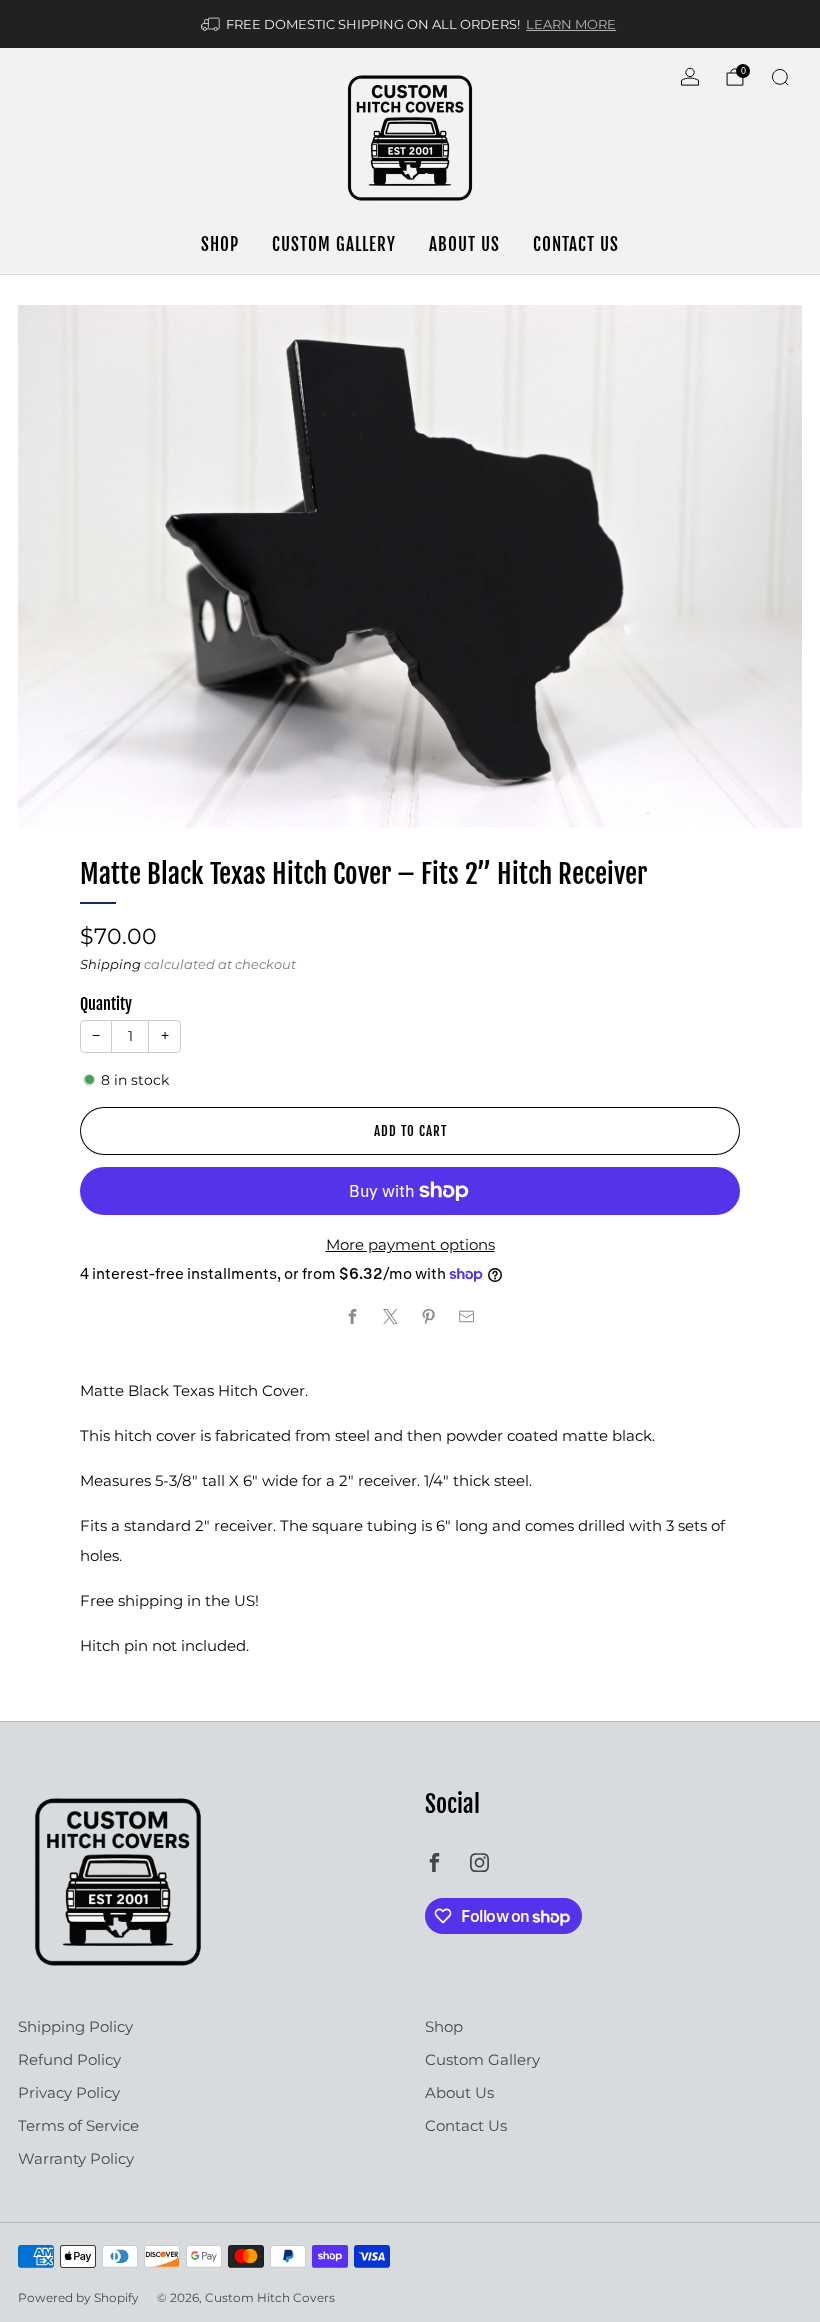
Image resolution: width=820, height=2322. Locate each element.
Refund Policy (69, 2059)
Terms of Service (78, 2125)
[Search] (780, 77)
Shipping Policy (75, 2026)
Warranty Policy (76, 2158)
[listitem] (410, 24)
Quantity (106, 1004)
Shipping (110, 964)
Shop (220, 244)
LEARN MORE (571, 24)
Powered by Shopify (78, 2297)
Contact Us (576, 244)
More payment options (410, 1244)
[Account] (690, 77)
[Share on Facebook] (353, 1316)
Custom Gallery (334, 244)
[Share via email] (467, 1316)
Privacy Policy (69, 2092)
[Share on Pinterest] (429, 1316)
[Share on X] (391, 1316)
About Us (464, 244)
